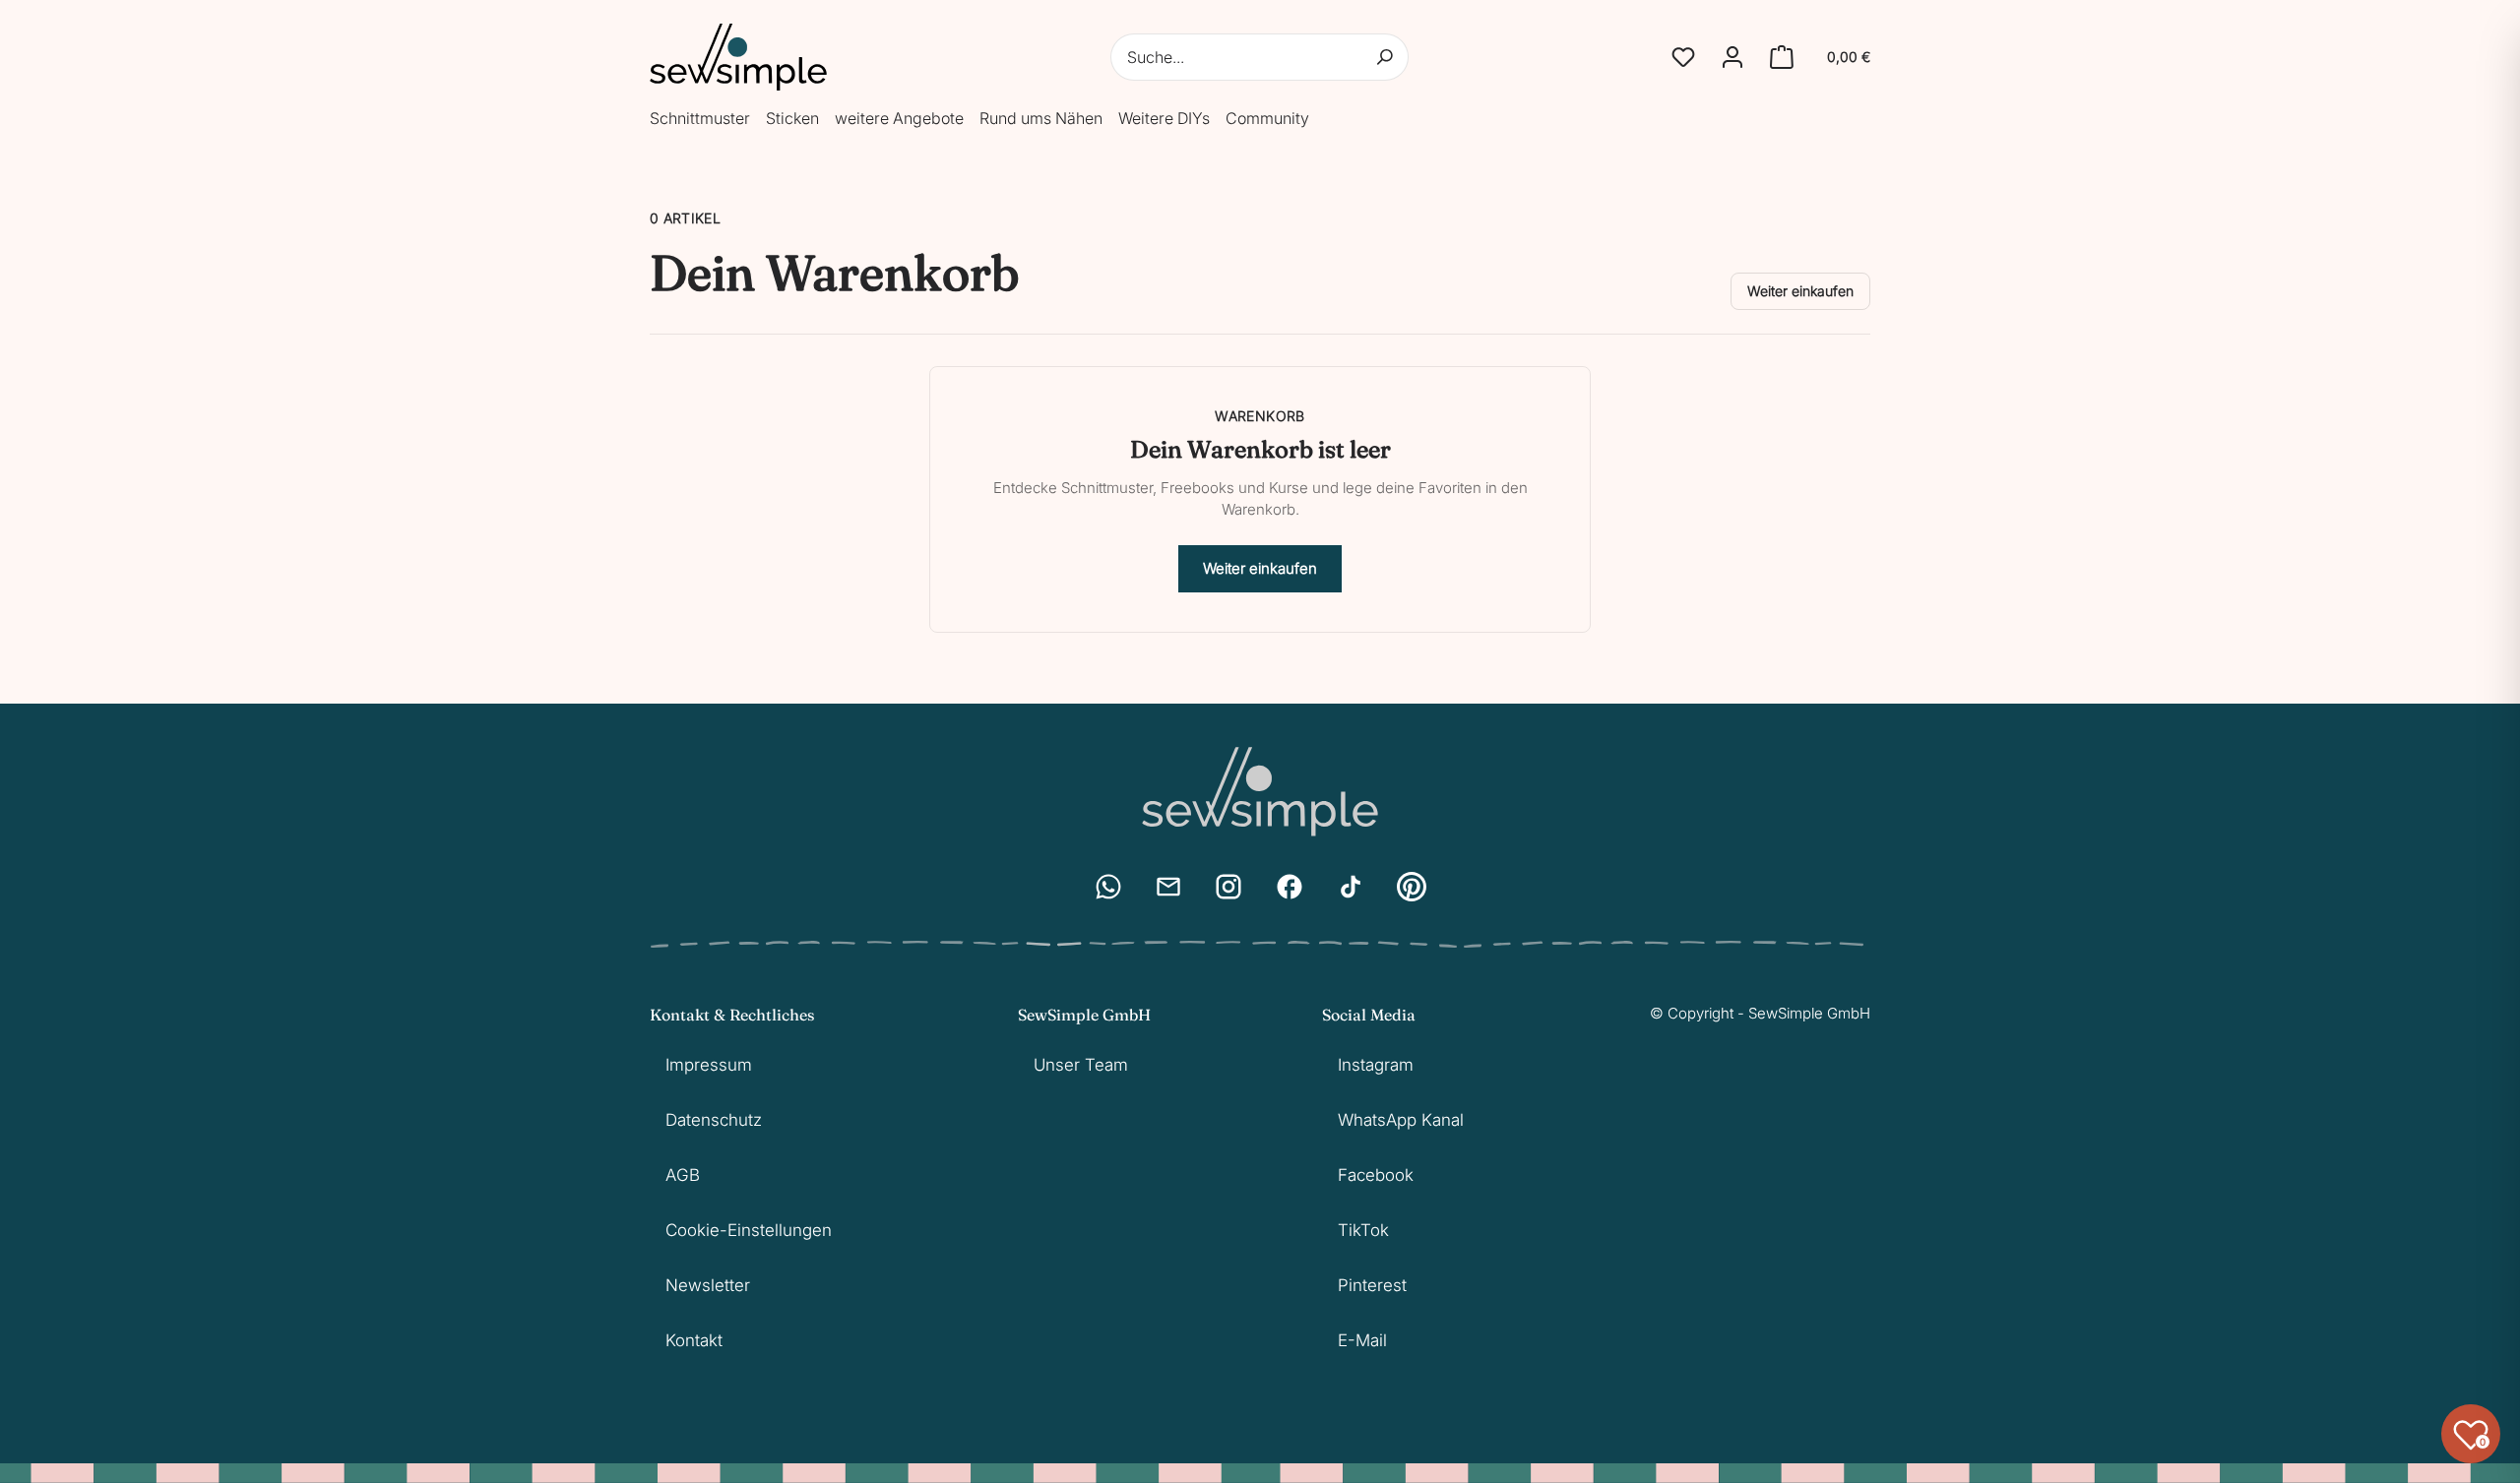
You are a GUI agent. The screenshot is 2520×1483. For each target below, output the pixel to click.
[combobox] (1260, 57)
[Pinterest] (1412, 887)
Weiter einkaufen (1800, 291)
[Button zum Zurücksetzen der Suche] (1385, 57)
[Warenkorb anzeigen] (1782, 57)
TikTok (1363, 1230)
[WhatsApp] (1108, 887)
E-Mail (1362, 1340)
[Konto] (1732, 57)
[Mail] (1168, 887)
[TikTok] (1351, 887)
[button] (1683, 57)
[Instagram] (1228, 887)
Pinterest (1372, 1285)
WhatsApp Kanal (1401, 1120)
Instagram (1376, 1065)
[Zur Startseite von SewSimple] (738, 57)
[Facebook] (1290, 887)
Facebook (1376, 1175)
